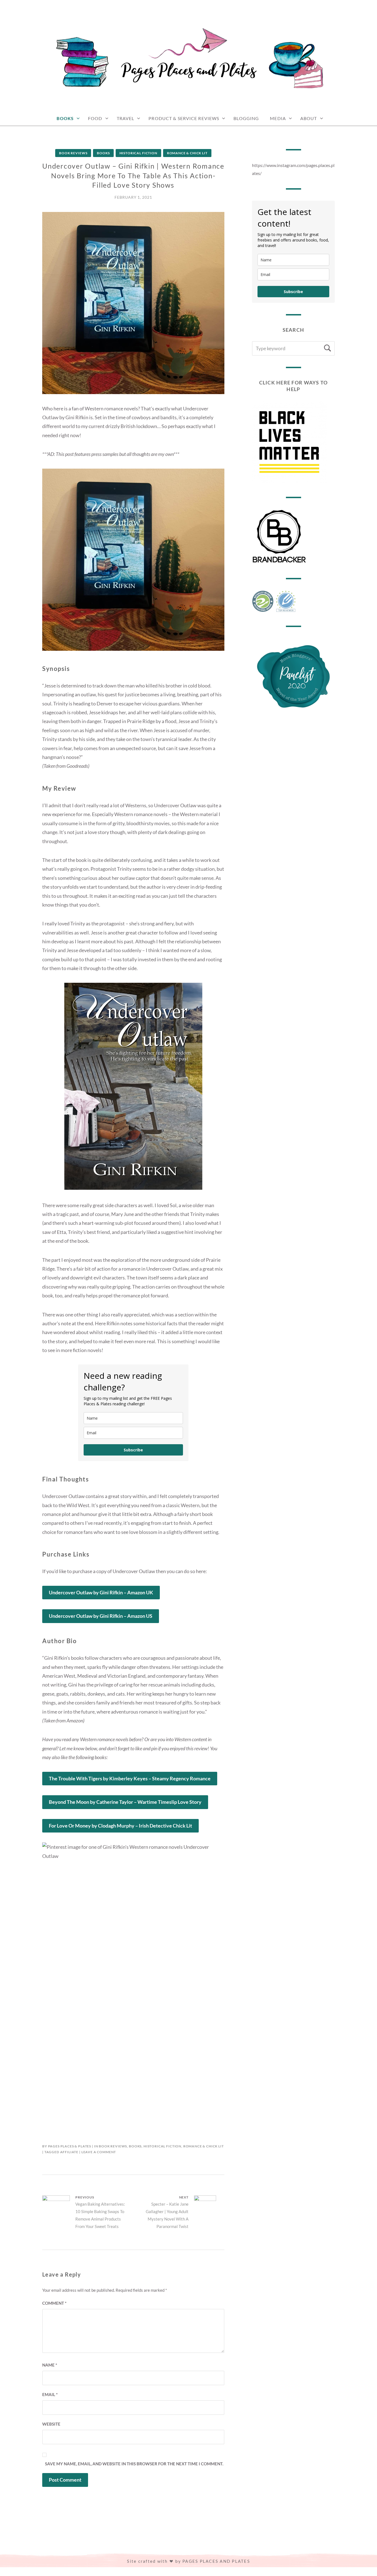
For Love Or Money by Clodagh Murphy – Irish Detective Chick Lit (120, 1826)
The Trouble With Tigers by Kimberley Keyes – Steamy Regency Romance (130, 1778)
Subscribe (133, 1450)
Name (50, 2365)
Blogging (246, 118)
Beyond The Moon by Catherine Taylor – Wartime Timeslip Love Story (125, 1802)
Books (65, 118)
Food (95, 118)
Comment (54, 2303)
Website (51, 2424)
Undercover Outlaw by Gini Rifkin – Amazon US (101, 1616)
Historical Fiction (138, 153)
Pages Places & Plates (70, 2146)
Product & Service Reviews (184, 118)
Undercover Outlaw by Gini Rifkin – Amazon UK (101, 1592)
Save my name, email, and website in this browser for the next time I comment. (134, 2464)
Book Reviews (73, 153)
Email (50, 2394)
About (309, 118)
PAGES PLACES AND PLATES (216, 2561)
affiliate (69, 2152)
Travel (126, 118)
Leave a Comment (99, 2152)
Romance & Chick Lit (187, 153)
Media (278, 118)
